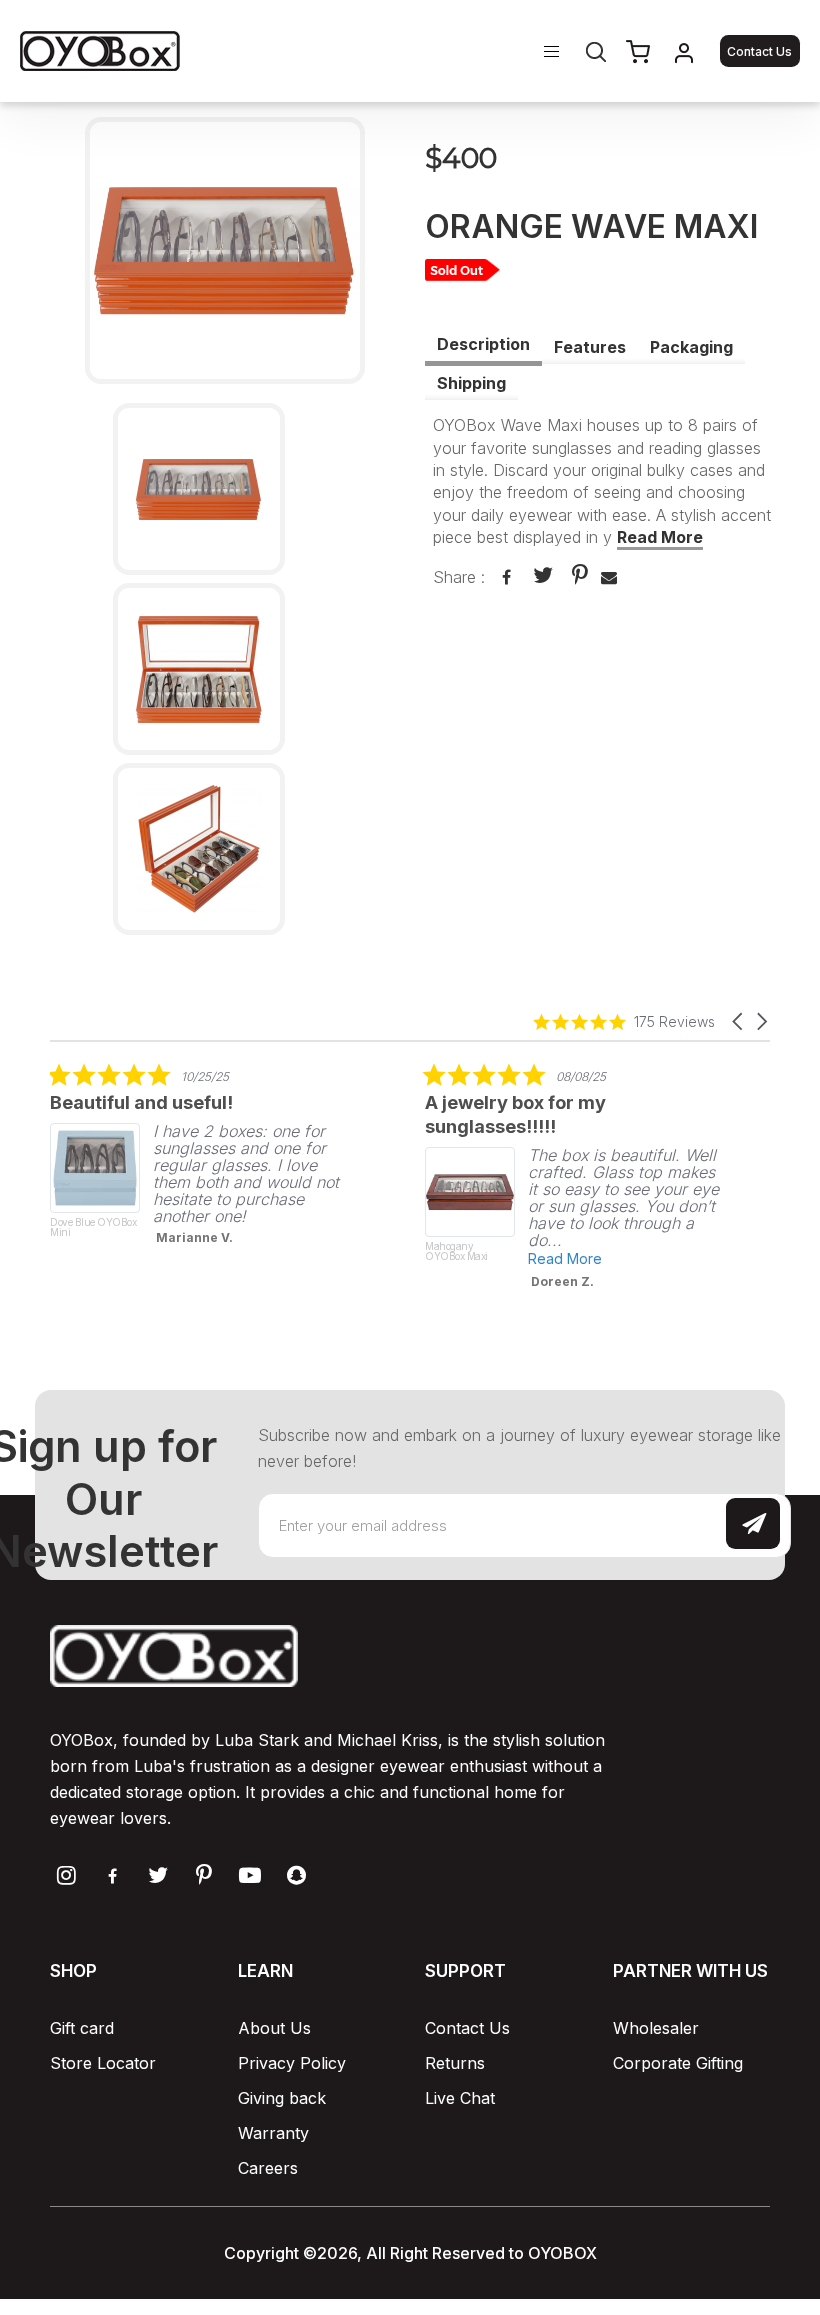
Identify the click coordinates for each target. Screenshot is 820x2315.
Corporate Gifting (678, 2063)
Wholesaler (656, 2028)
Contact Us (759, 51)
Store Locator (103, 2063)
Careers (268, 2168)
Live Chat (460, 2098)
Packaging (691, 347)
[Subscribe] (753, 1523)
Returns (455, 2063)
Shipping (471, 383)
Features (590, 347)
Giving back (282, 2098)
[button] (739, 1021)
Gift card (82, 2028)
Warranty (273, 2133)
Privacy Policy (292, 2063)
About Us (274, 2028)
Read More (660, 537)
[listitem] (200, 1160)
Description (483, 344)
